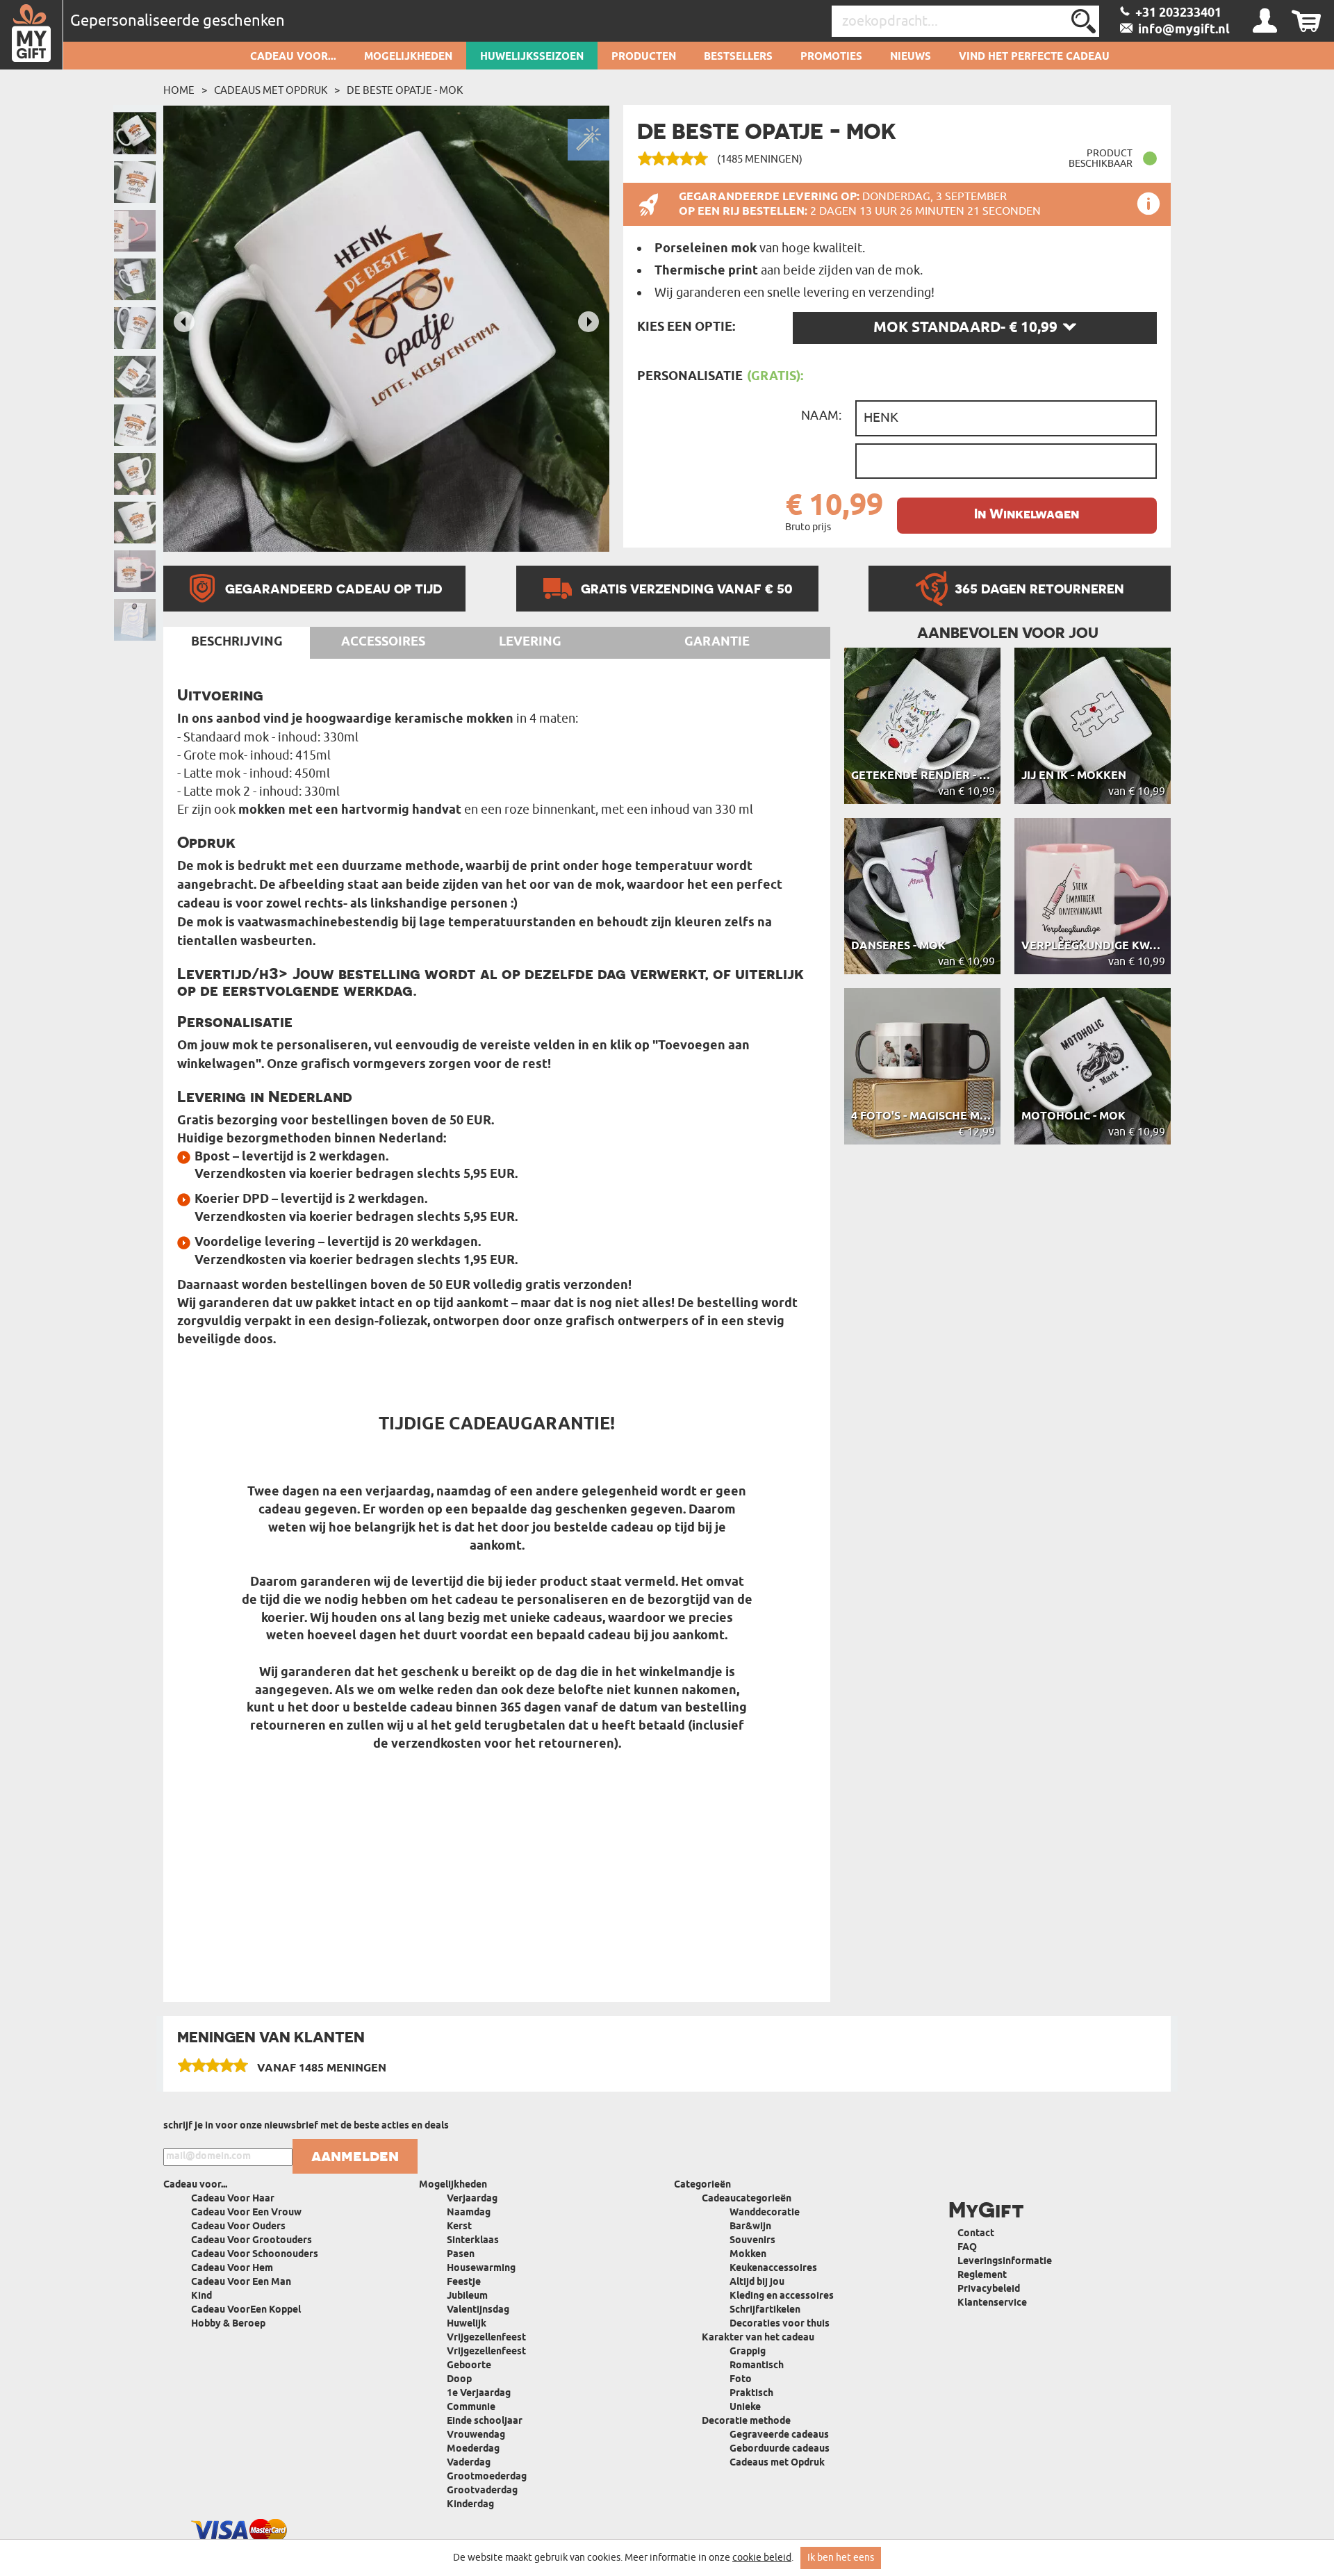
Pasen (461, 2255)
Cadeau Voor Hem (232, 2269)
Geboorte (469, 2366)
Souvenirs (752, 2241)
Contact (976, 2234)
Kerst (459, 2227)
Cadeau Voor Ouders (238, 2227)
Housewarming (481, 2269)
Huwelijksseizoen (532, 57)
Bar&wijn (750, 2227)
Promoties (831, 57)
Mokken (748, 2255)
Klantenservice (992, 2303)
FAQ (967, 2248)
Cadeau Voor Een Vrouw (246, 2213)
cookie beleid (762, 2558)
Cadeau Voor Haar (233, 2199)
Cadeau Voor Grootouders (252, 2241)
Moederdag (473, 2449)
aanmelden (355, 2156)
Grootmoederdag (487, 2477)
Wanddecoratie (765, 2213)
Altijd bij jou (757, 2282)
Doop (459, 2380)
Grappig (748, 2352)
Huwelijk (467, 2324)
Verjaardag (472, 2199)
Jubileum (467, 2296)
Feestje (464, 2282)
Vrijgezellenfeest (486, 2338)
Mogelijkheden (408, 57)
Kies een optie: (686, 327)
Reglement (982, 2275)
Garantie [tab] (717, 642)
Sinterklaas (473, 2241)
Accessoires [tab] (383, 642)
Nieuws (911, 57)
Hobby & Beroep (228, 2324)
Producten (644, 57)
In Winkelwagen (1027, 514)
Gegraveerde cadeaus (779, 2435)
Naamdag (469, 2213)
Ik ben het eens (841, 2558)
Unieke (745, 2407)
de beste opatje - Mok (405, 90)
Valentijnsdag (478, 2310)
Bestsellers (738, 57)
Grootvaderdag (482, 2491)
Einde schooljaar (485, 2421)
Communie (471, 2407)
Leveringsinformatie (1005, 2262)
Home (179, 90)
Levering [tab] (530, 642)
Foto (741, 2380)
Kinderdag (470, 2505)
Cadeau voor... (293, 57)
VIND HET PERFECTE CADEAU (1034, 57)
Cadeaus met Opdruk (271, 90)
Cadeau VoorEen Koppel (246, 2310)
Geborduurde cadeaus (780, 2449)
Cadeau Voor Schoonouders (255, 2255)
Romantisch (757, 2366)
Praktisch (751, 2394)
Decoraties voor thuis (780, 2324)
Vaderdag (469, 2463)
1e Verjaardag (479, 2394)
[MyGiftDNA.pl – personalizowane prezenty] (32, 35)
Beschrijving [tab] (237, 642)
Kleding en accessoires (782, 2296)
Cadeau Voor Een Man (241, 2282)
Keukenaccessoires (773, 2269)
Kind (201, 2296)
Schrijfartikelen (765, 2310)
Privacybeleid (989, 2289)
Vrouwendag (476, 2435)
